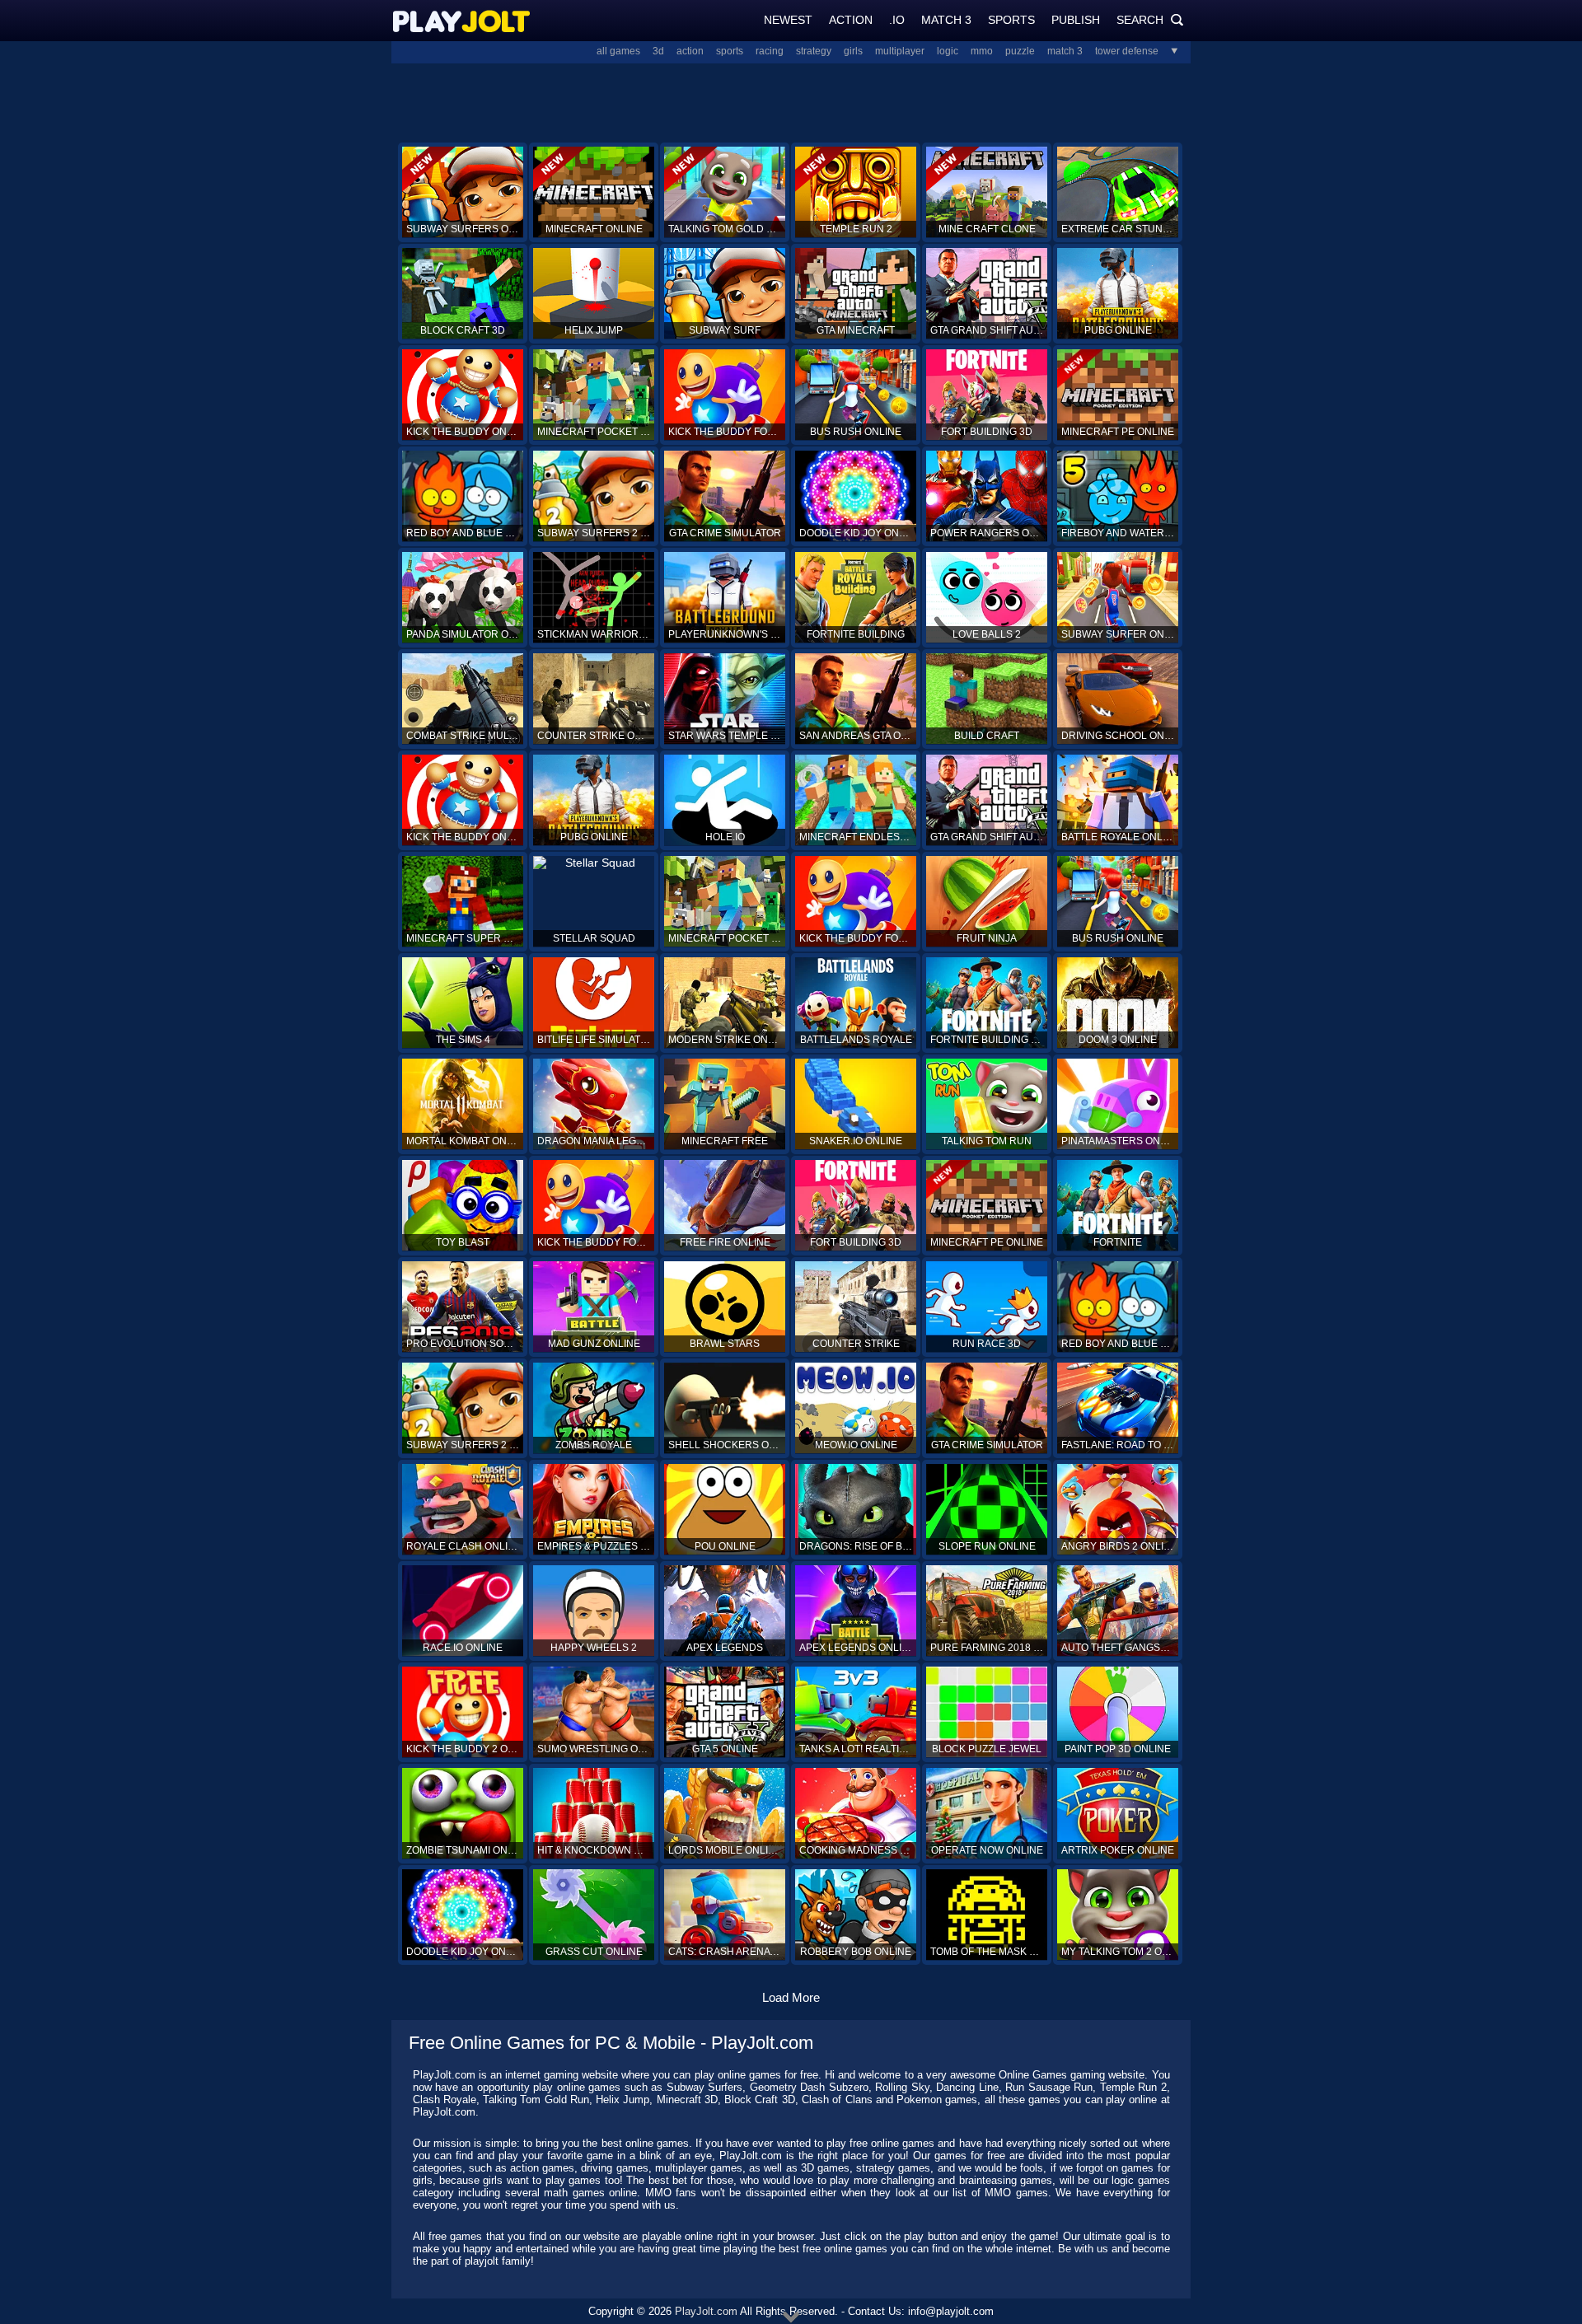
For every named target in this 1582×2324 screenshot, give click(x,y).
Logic (948, 51)
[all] (1168, 51)
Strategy (814, 51)
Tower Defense (1127, 51)
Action (851, 20)
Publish (1076, 20)
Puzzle (1020, 51)
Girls (853, 51)
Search (1150, 20)
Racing (770, 51)
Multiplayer (900, 51)
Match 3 (946, 20)
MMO (982, 51)
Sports (1011, 20)
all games (618, 51)
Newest (788, 20)
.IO (897, 20)
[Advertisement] (791, 101)
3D (658, 51)
